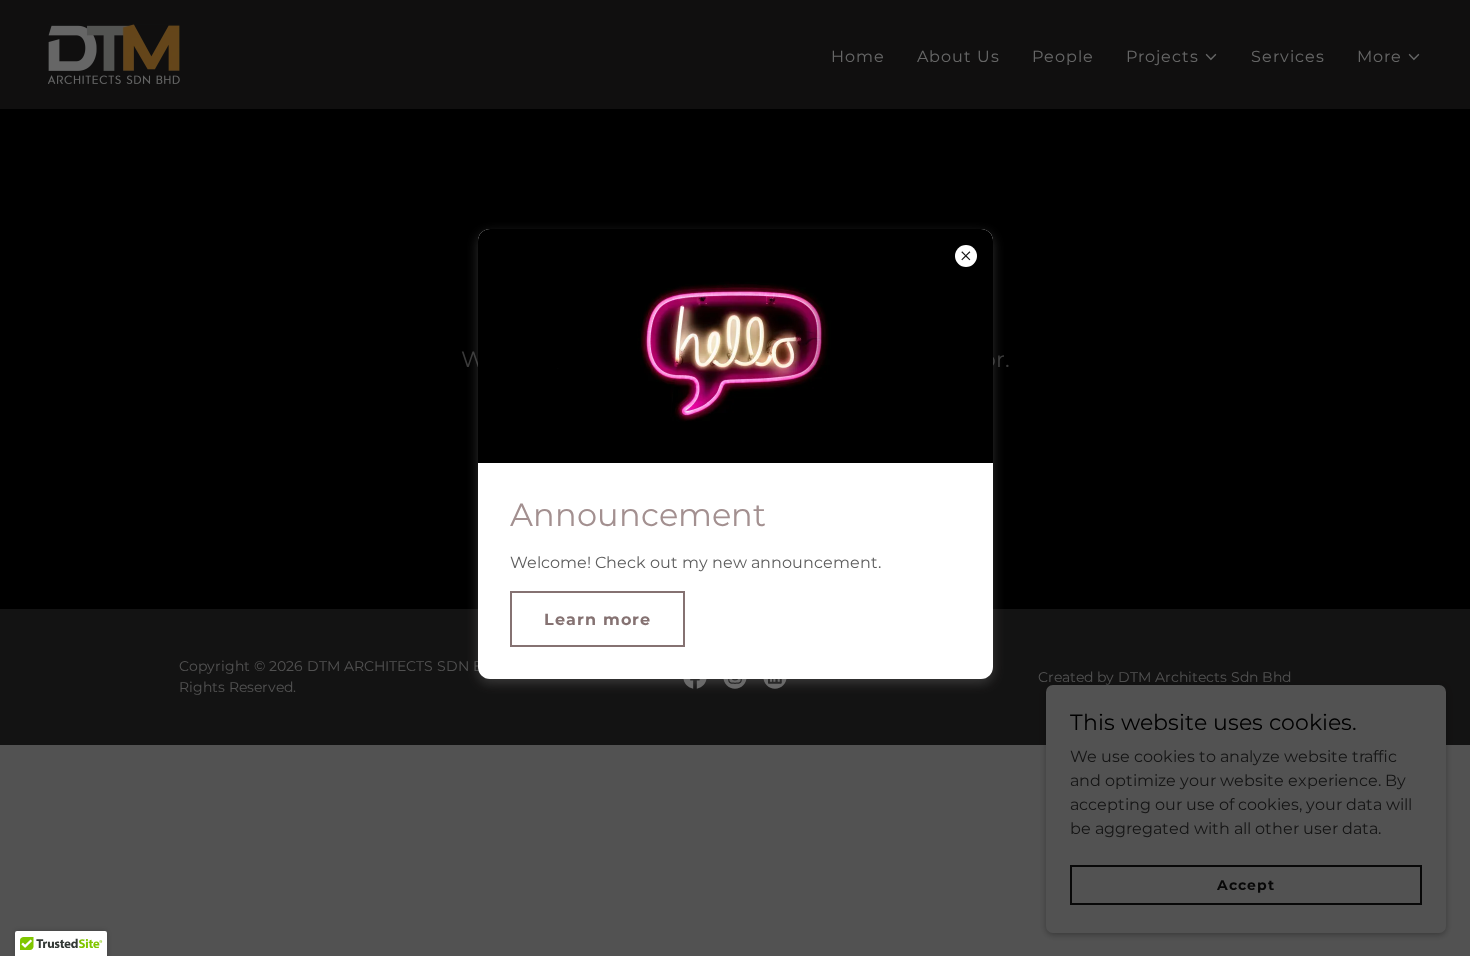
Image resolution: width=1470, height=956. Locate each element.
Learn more (597, 619)
